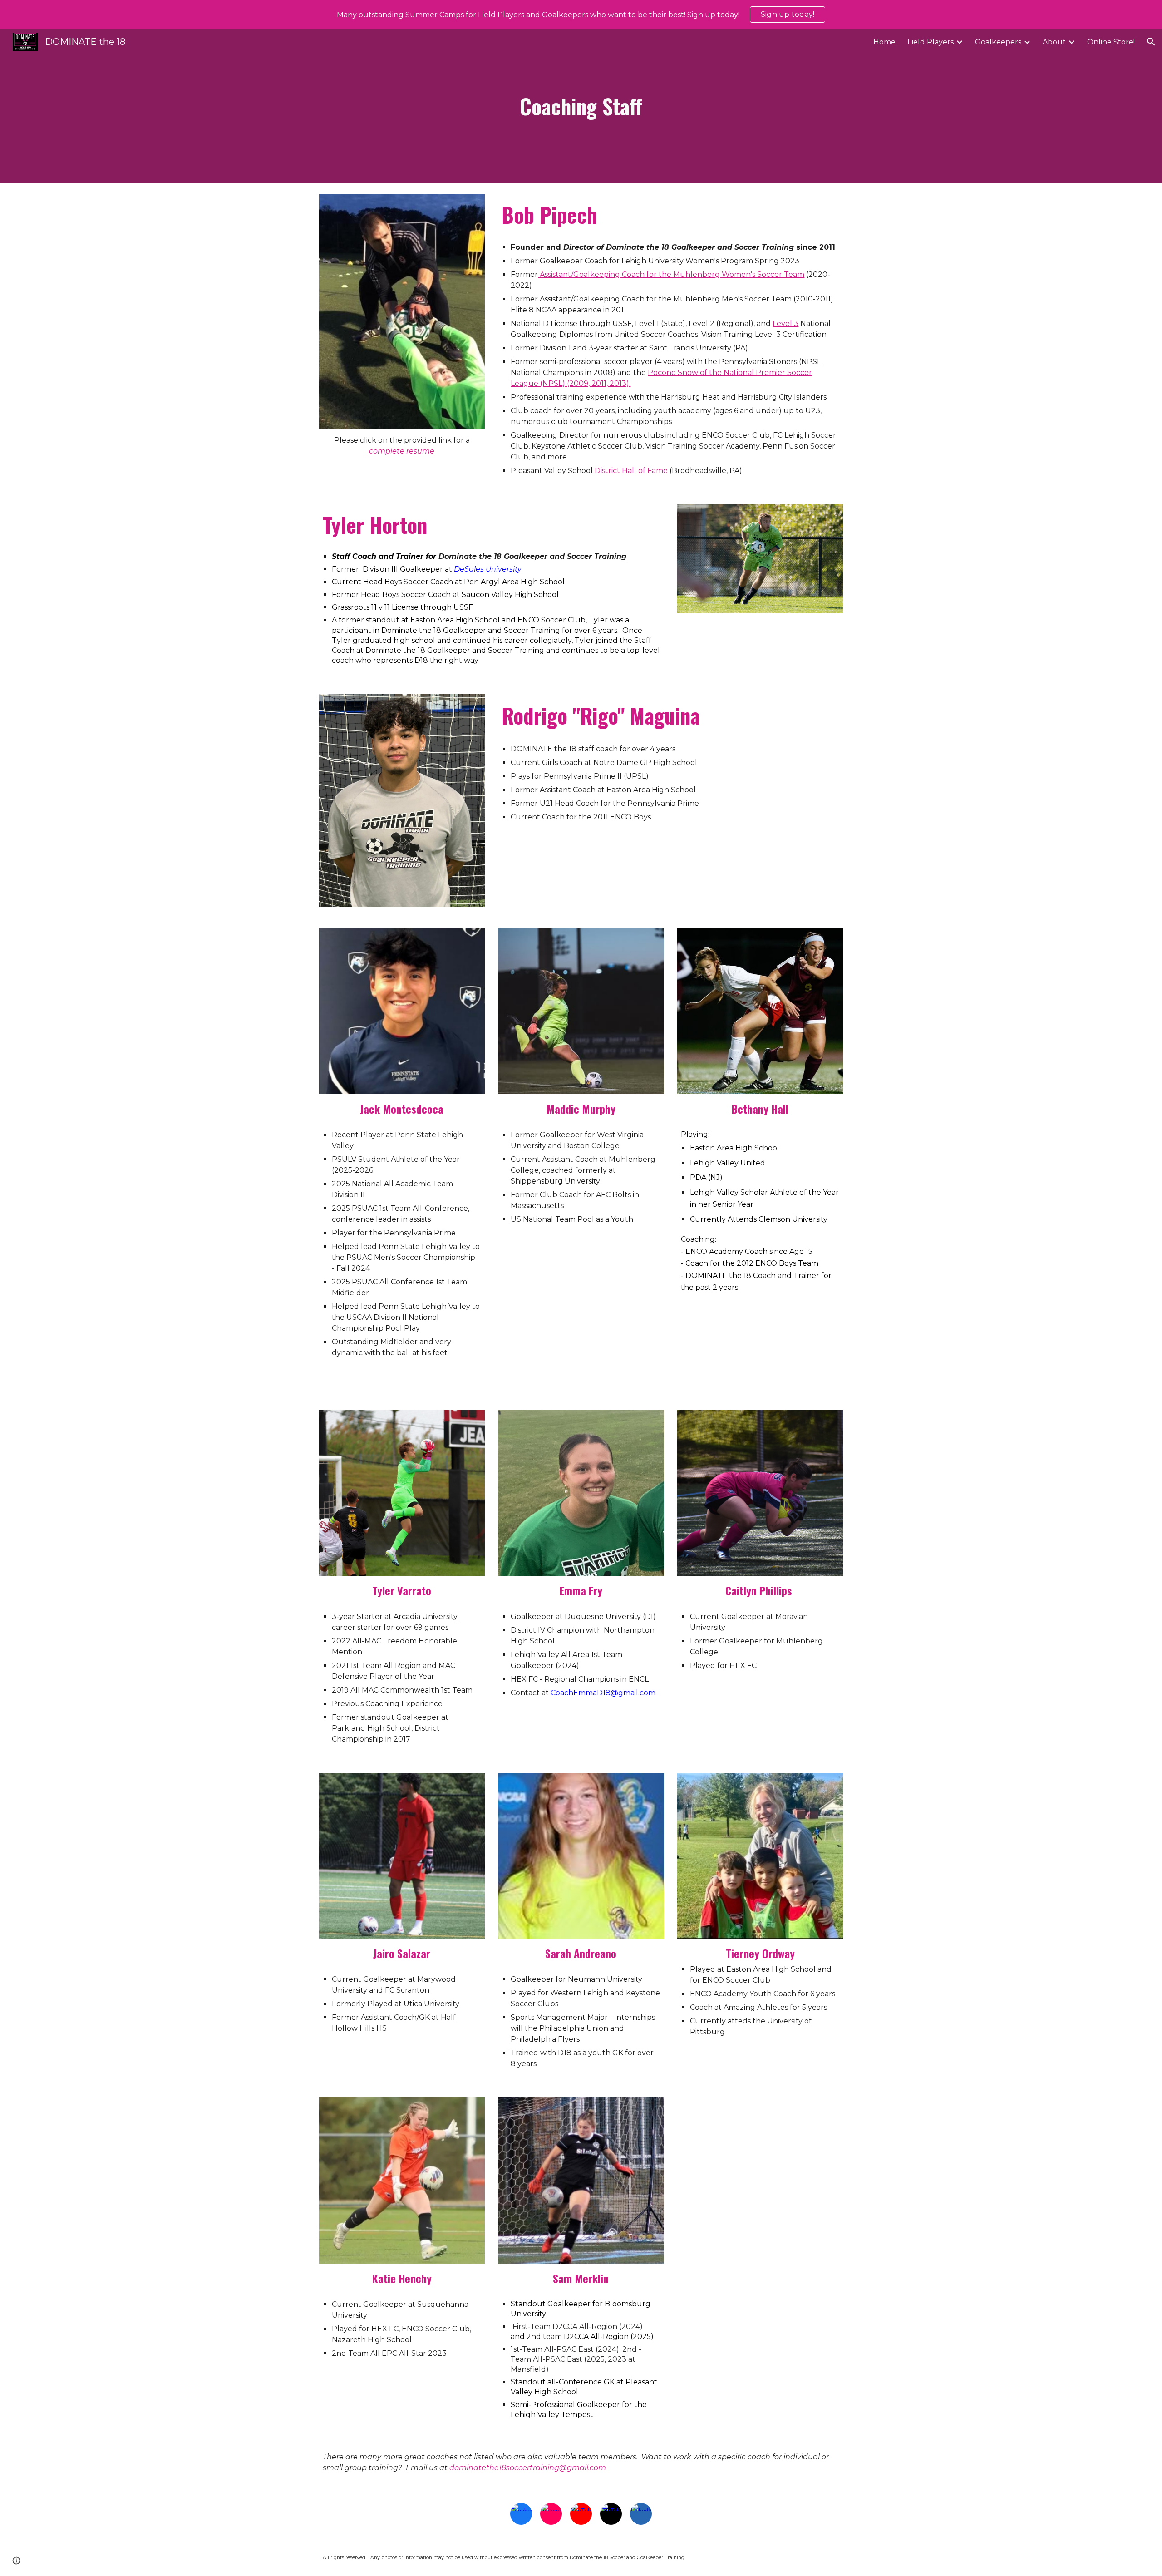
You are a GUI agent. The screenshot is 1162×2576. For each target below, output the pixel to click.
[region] (581, 15)
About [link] (1054, 42)
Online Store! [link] (1111, 42)
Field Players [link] (931, 42)
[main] (581, 106)
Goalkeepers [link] (998, 42)
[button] (1151, 42)
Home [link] (884, 42)
